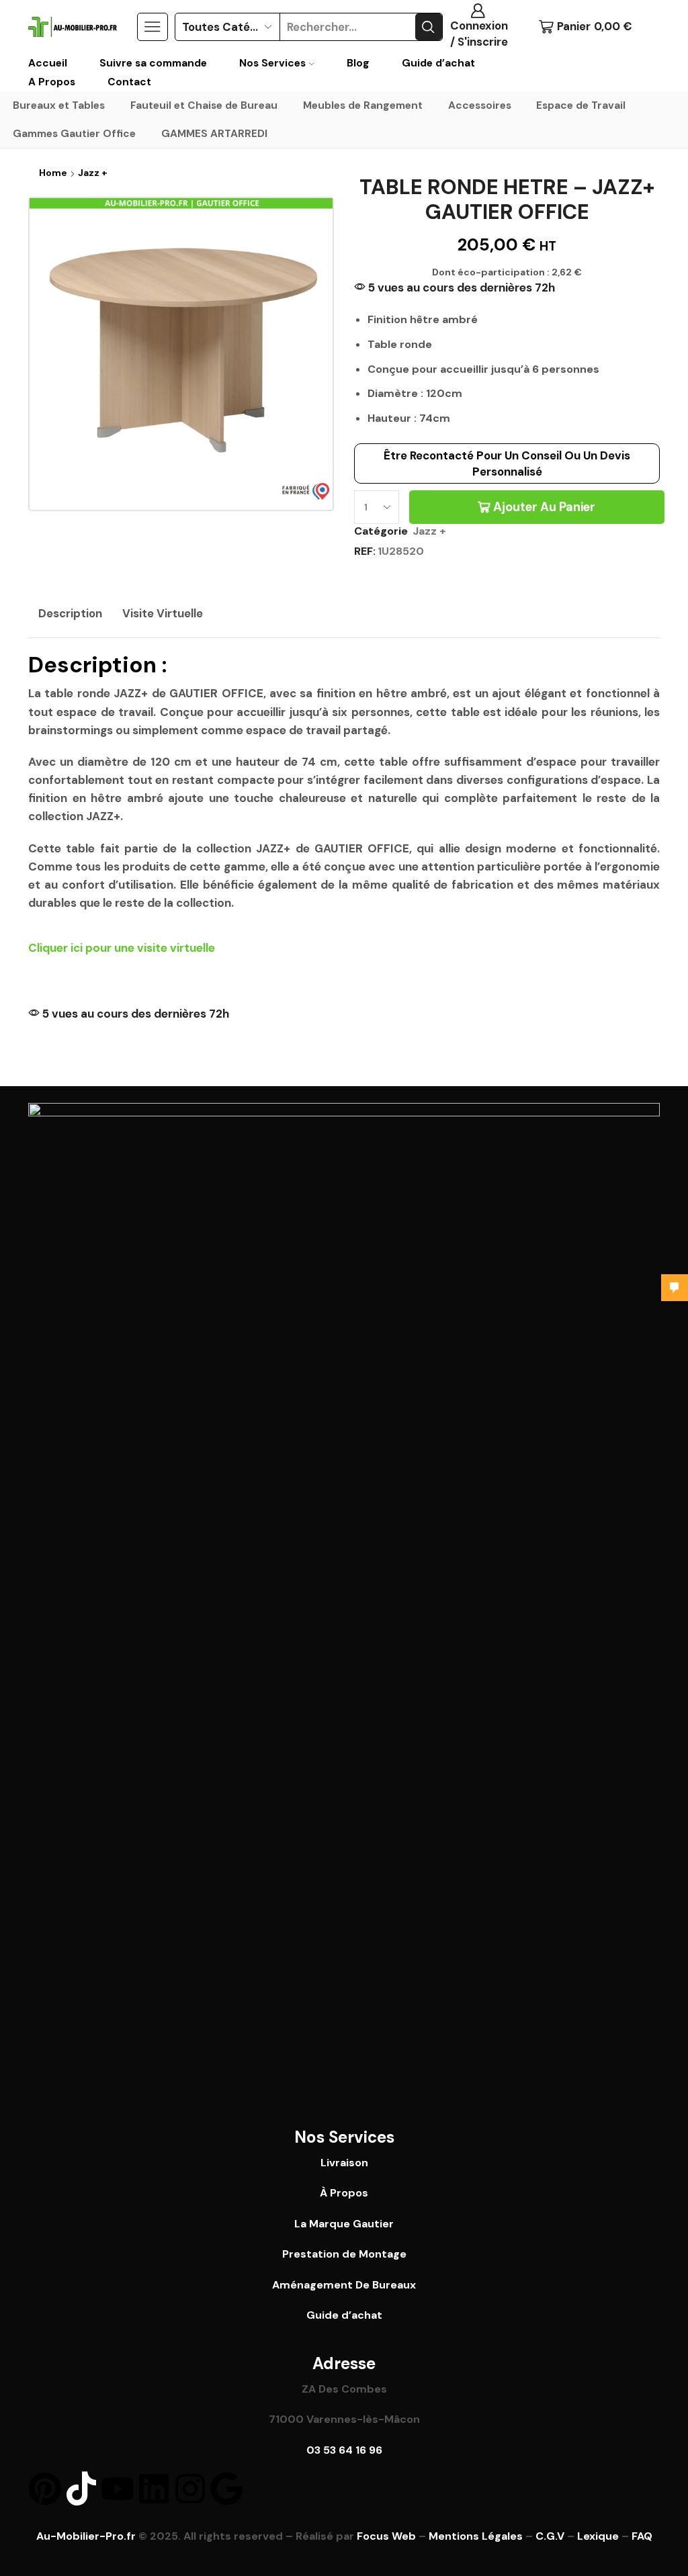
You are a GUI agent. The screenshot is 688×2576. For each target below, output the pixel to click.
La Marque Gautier (344, 2224)
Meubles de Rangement (363, 105)
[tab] (70, 614)
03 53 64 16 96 (344, 2450)
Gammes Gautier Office (74, 134)
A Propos (52, 82)
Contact (129, 82)
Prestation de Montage (344, 2254)
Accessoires (480, 105)
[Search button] (429, 27)
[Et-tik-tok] (81, 2489)
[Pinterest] (45, 2489)
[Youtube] (118, 2489)
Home (53, 173)
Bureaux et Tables (59, 105)
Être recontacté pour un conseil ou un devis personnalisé (507, 463)
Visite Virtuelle (163, 613)
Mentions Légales (476, 2536)
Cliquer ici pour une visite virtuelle (122, 948)
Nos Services (272, 63)
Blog (358, 63)
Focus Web (386, 2536)
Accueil (48, 63)
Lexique (598, 2536)
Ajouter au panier (544, 507)
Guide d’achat (438, 63)
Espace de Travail (581, 105)
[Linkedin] (154, 2489)
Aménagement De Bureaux (344, 2285)
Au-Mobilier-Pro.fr (86, 2536)
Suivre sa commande (153, 63)
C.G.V (550, 2536)
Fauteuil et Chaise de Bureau (204, 105)
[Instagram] (190, 2489)
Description (70, 613)
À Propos (344, 2193)
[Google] (226, 2489)
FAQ (642, 2536)
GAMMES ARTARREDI (214, 134)
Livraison (344, 2163)
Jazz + (93, 173)
